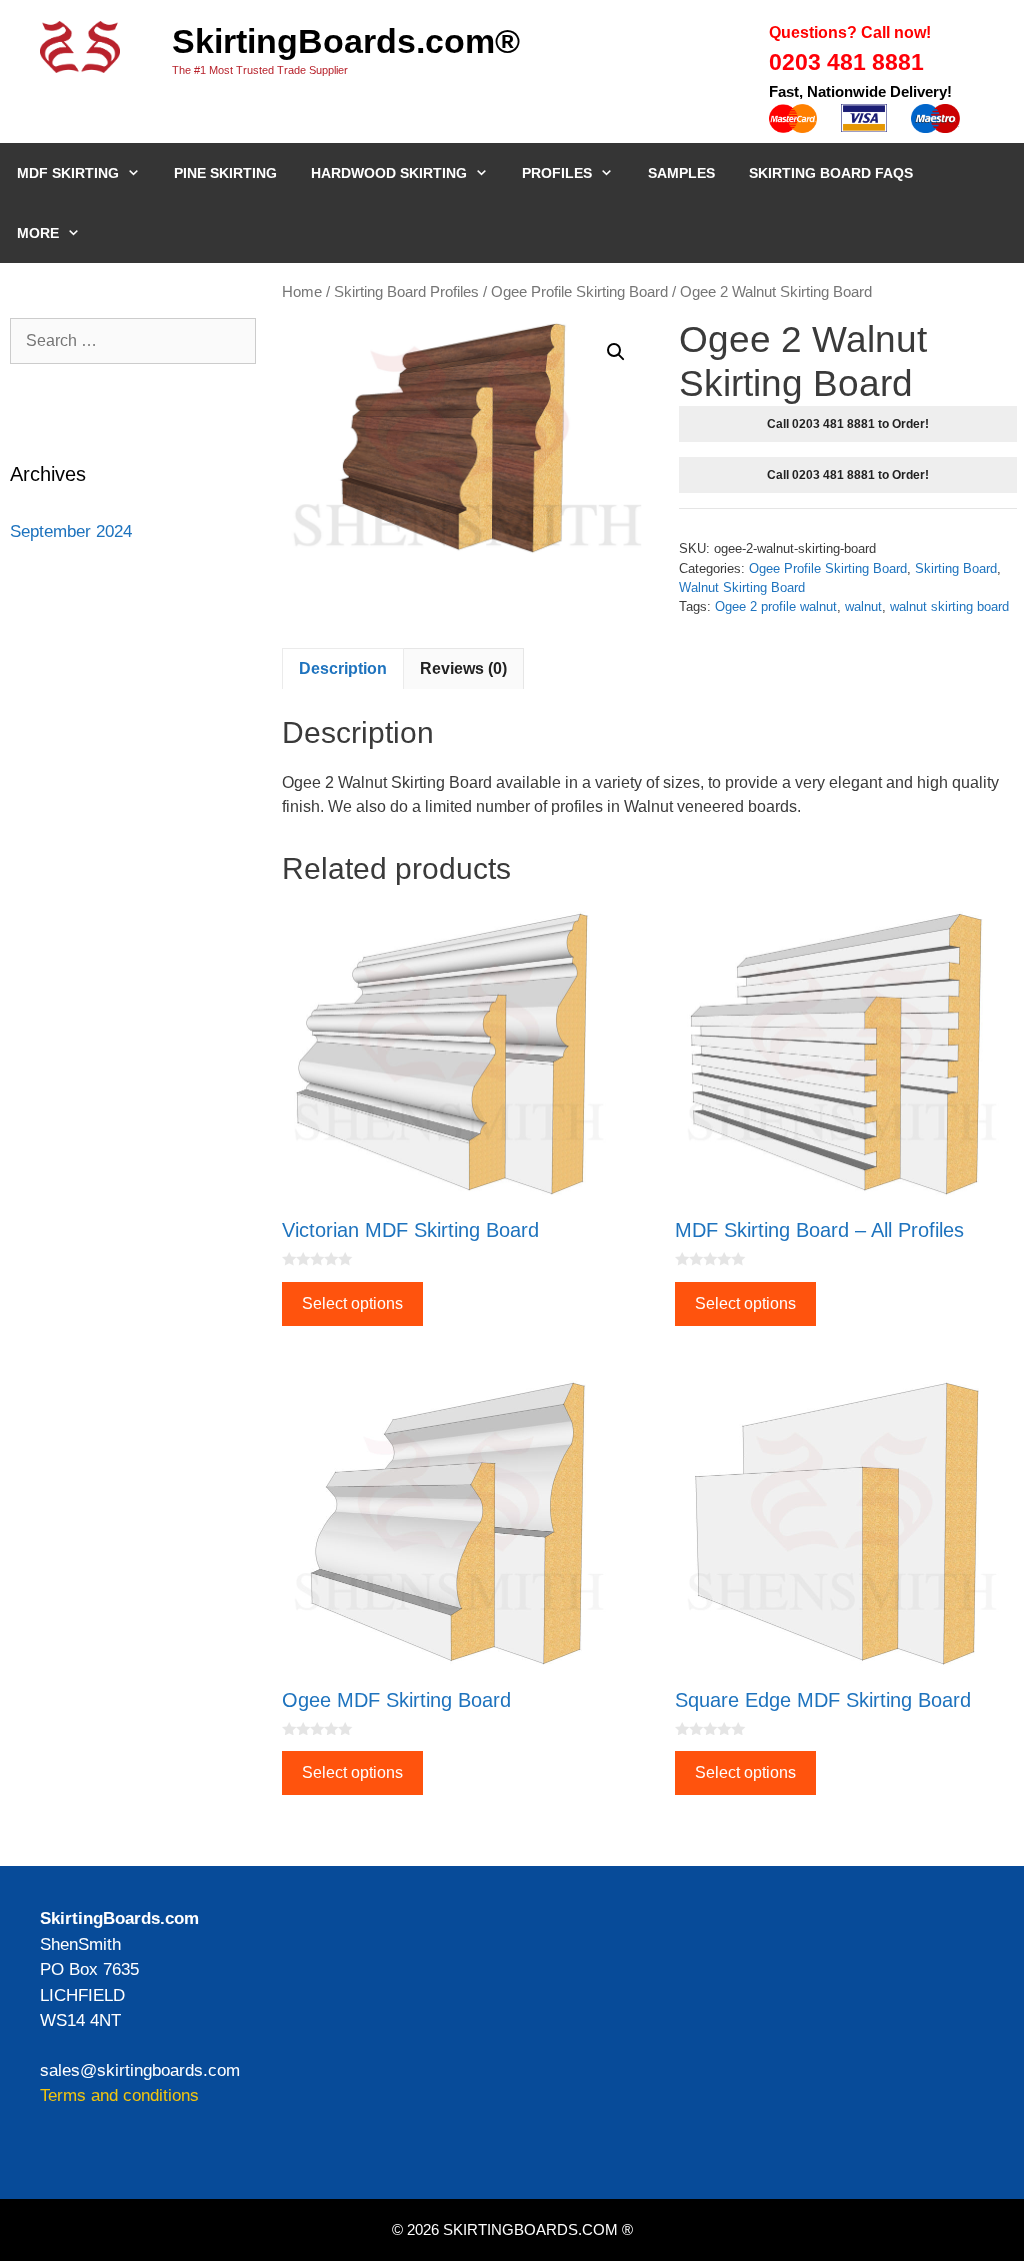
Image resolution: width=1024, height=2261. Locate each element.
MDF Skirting (68, 173)
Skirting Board (956, 568)
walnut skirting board (949, 606)
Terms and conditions (119, 2095)
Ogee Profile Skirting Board (579, 292)
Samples (681, 173)
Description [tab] (343, 668)
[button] (616, 352)
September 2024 (71, 531)
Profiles (557, 173)
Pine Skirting (225, 173)
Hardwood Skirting (389, 173)
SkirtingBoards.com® (346, 41)
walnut (863, 606)
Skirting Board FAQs (831, 173)
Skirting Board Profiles (406, 292)
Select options (352, 1303)
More (38, 233)
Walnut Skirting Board (742, 587)
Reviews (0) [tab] (463, 668)
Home (302, 292)
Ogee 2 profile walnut (776, 606)
